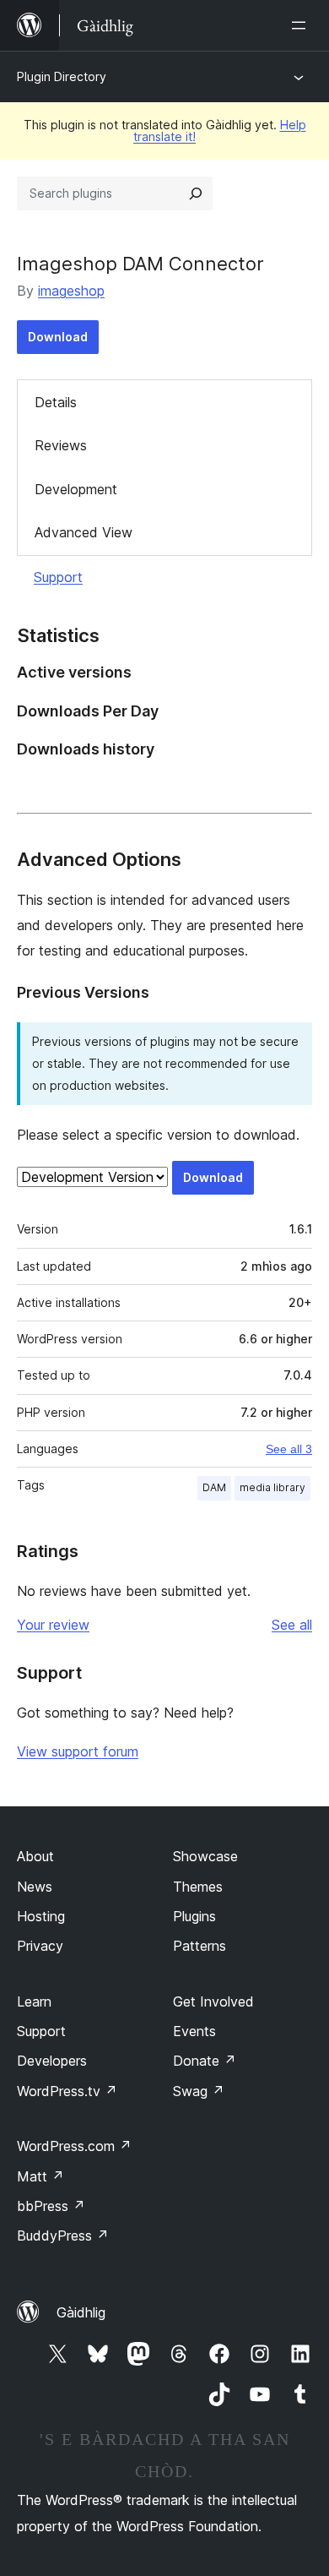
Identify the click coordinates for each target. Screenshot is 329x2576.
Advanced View (84, 532)
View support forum (78, 1751)
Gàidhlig (81, 2312)
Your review (53, 1625)
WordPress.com (74, 2146)
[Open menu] (302, 25)
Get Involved (213, 2001)
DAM (214, 1487)
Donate (205, 2061)
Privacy (40, 1946)
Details (56, 402)
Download (58, 337)
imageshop (71, 291)
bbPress (51, 2206)
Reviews (61, 445)
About (35, 1856)
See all (292, 1625)
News (35, 1887)
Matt (40, 2176)
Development (76, 489)
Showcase (205, 1856)
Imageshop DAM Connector (140, 264)
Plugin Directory (62, 76)
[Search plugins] (196, 193)
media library (272, 1487)
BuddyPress (63, 2236)
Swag (199, 2091)
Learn (34, 2001)
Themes (198, 1887)
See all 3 (289, 1449)
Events (194, 2031)
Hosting (41, 1916)
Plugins (194, 1916)
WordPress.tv (67, 2091)
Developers (52, 2061)
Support (58, 577)
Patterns (200, 1946)
